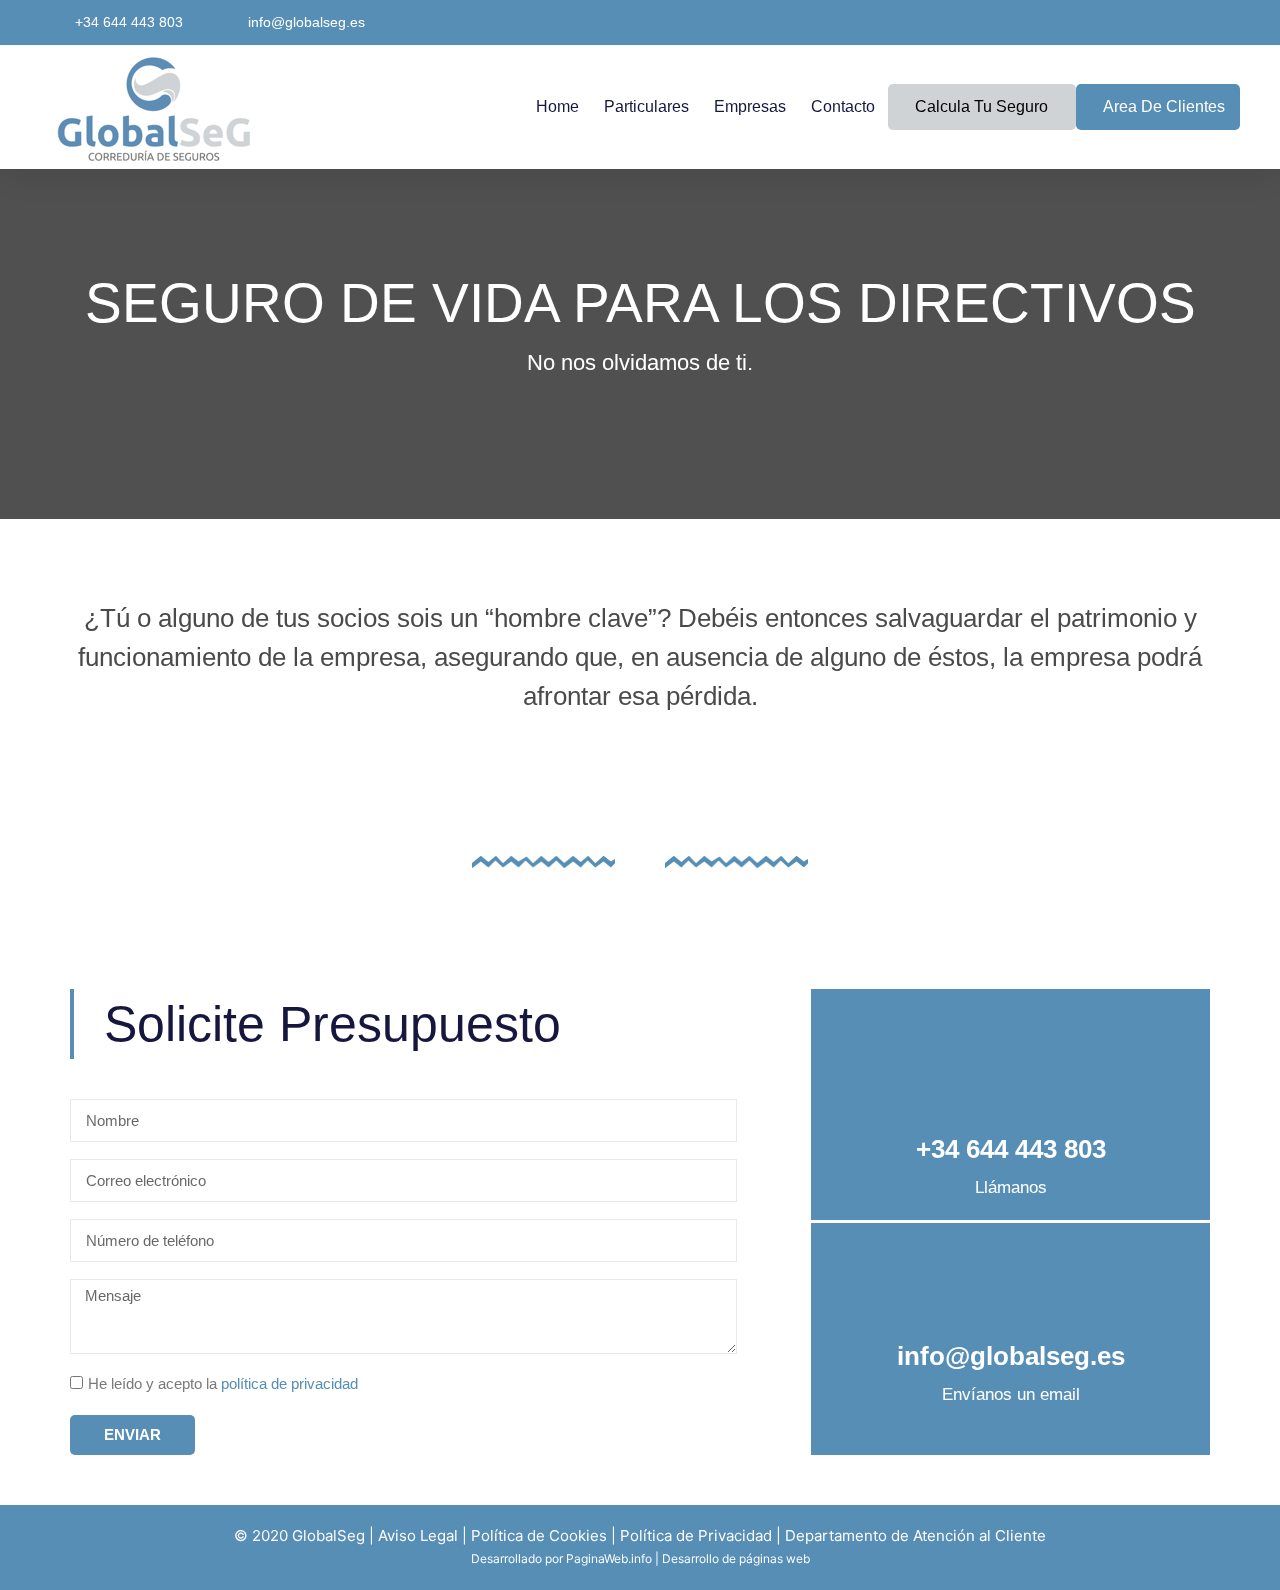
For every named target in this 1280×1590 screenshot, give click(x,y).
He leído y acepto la (223, 1383)
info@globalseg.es (1011, 1356)
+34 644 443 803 (1011, 1149)
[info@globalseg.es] (1010, 1280)
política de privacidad (289, 1383)
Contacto (843, 106)
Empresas (750, 106)
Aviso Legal (418, 1535)
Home (557, 106)
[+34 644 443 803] (1010, 1073)
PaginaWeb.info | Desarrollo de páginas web (688, 1558)
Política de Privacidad (696, 1535)
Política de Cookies (539, 1535)
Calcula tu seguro (981, 106)
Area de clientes (1164, 106)
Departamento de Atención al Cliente (915, 1535)
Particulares (646, 106)
